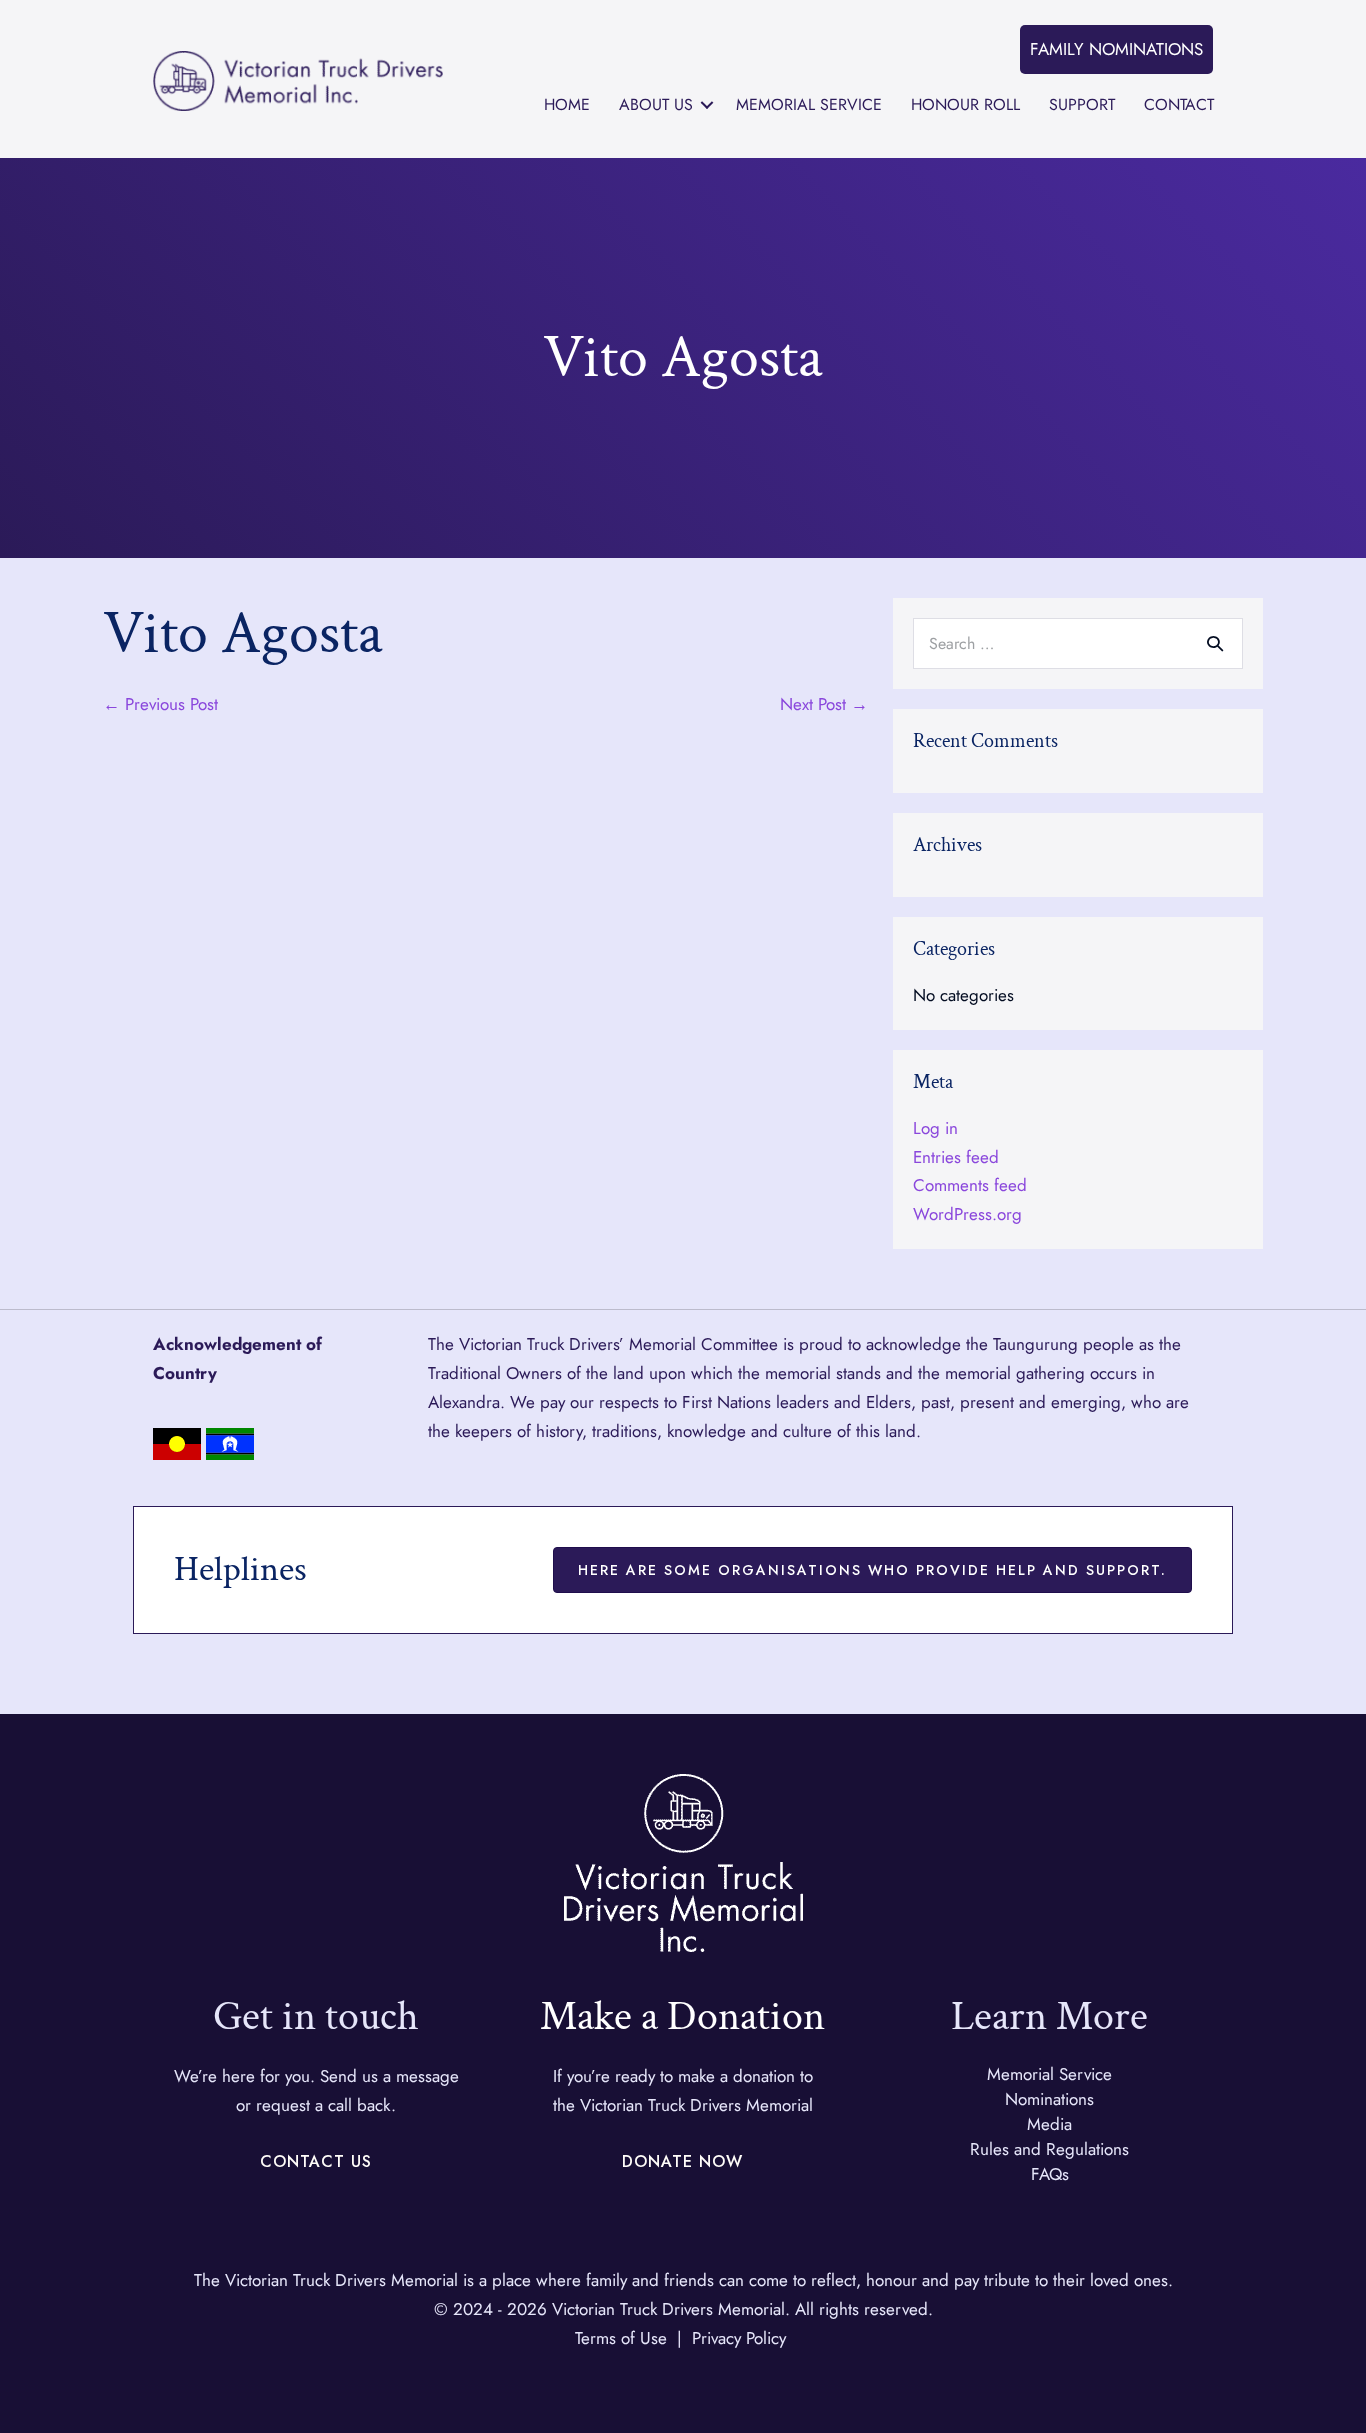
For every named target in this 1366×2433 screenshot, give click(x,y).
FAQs (1050, 2174)
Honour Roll (965, 104)
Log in (935, 1128)
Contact (1179, 104)
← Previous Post (160, 704)
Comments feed (970, 1185)
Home (567, 104)
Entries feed (956, 1157)
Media (1049, 2124)
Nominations (1049, 2099)
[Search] (1215, 643)
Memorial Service (809, 104)
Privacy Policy (739, 2338)
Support (1082, 104)
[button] (1116, 49)
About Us (656, 104)
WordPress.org (967, 1214)
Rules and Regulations (1049, 2149)
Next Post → (824, 704)
